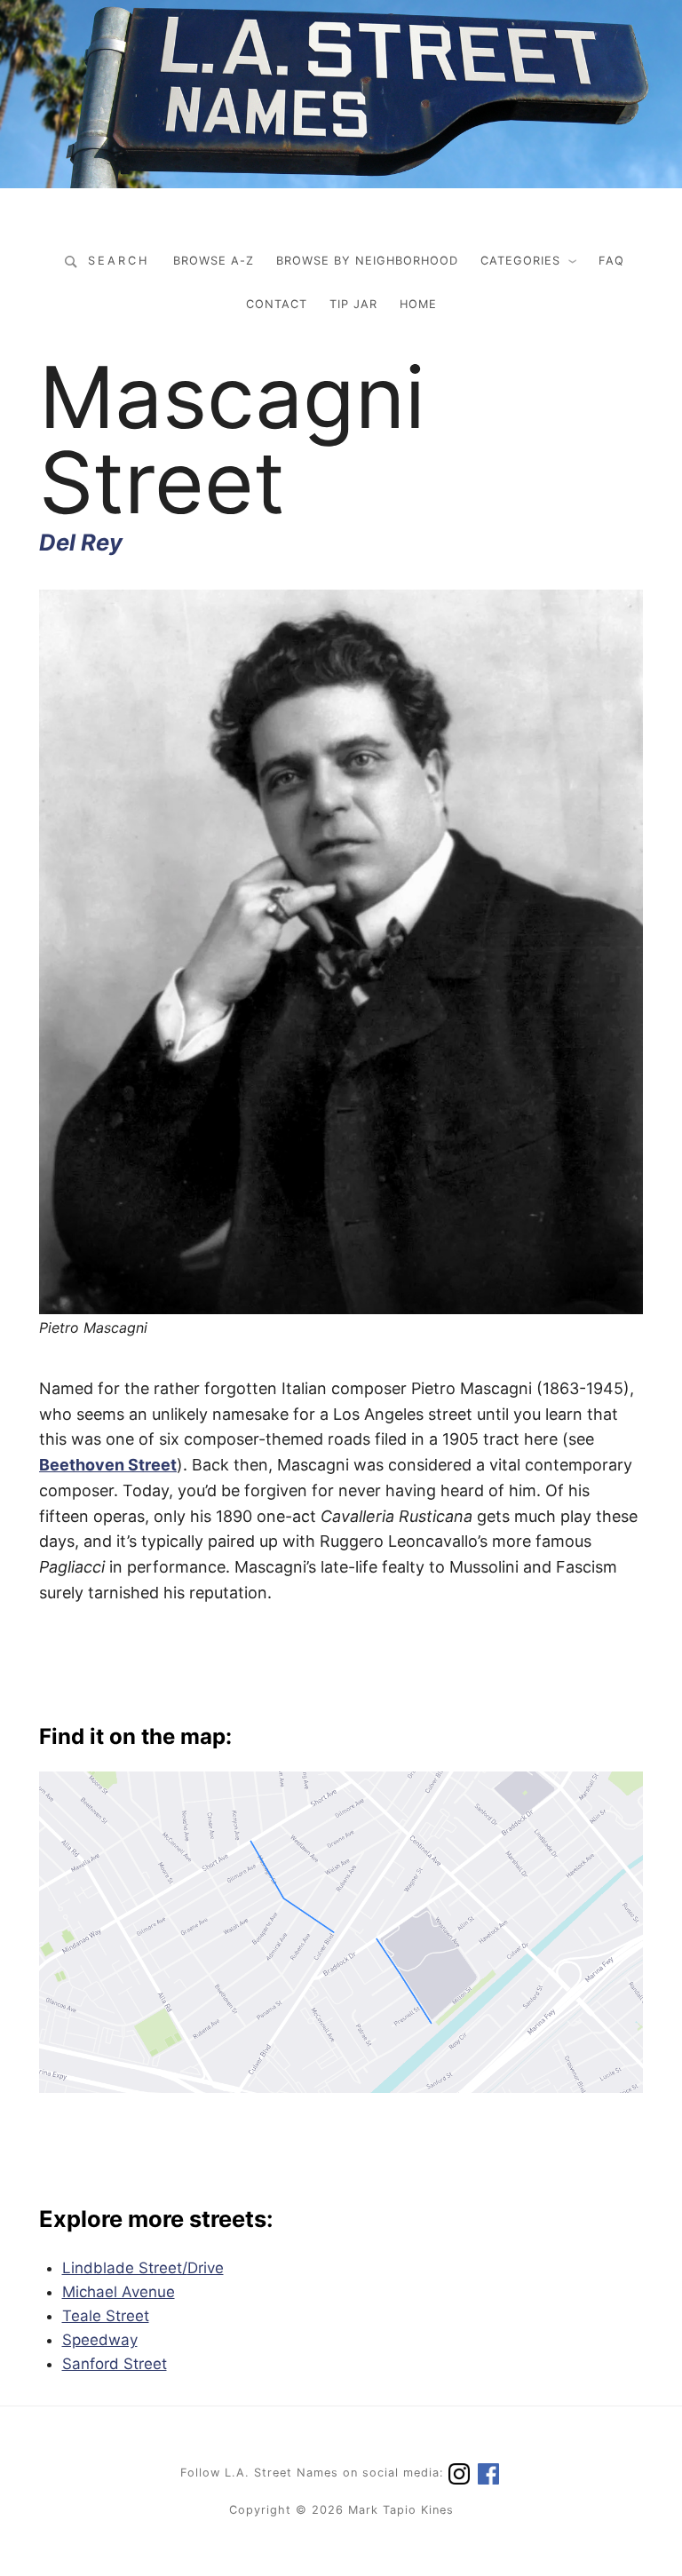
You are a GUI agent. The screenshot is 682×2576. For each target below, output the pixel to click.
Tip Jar (353, 304)
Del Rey (81, 542)
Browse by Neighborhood (367, 261)
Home (418, 304)
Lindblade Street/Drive (143, 2268)
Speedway (100, 2340)
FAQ (611, 261)
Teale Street (106, 2316)
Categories (520, 261)
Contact (277, 304)
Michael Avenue (119, 2292)
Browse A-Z (214, 261)
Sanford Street (115, 2364)
